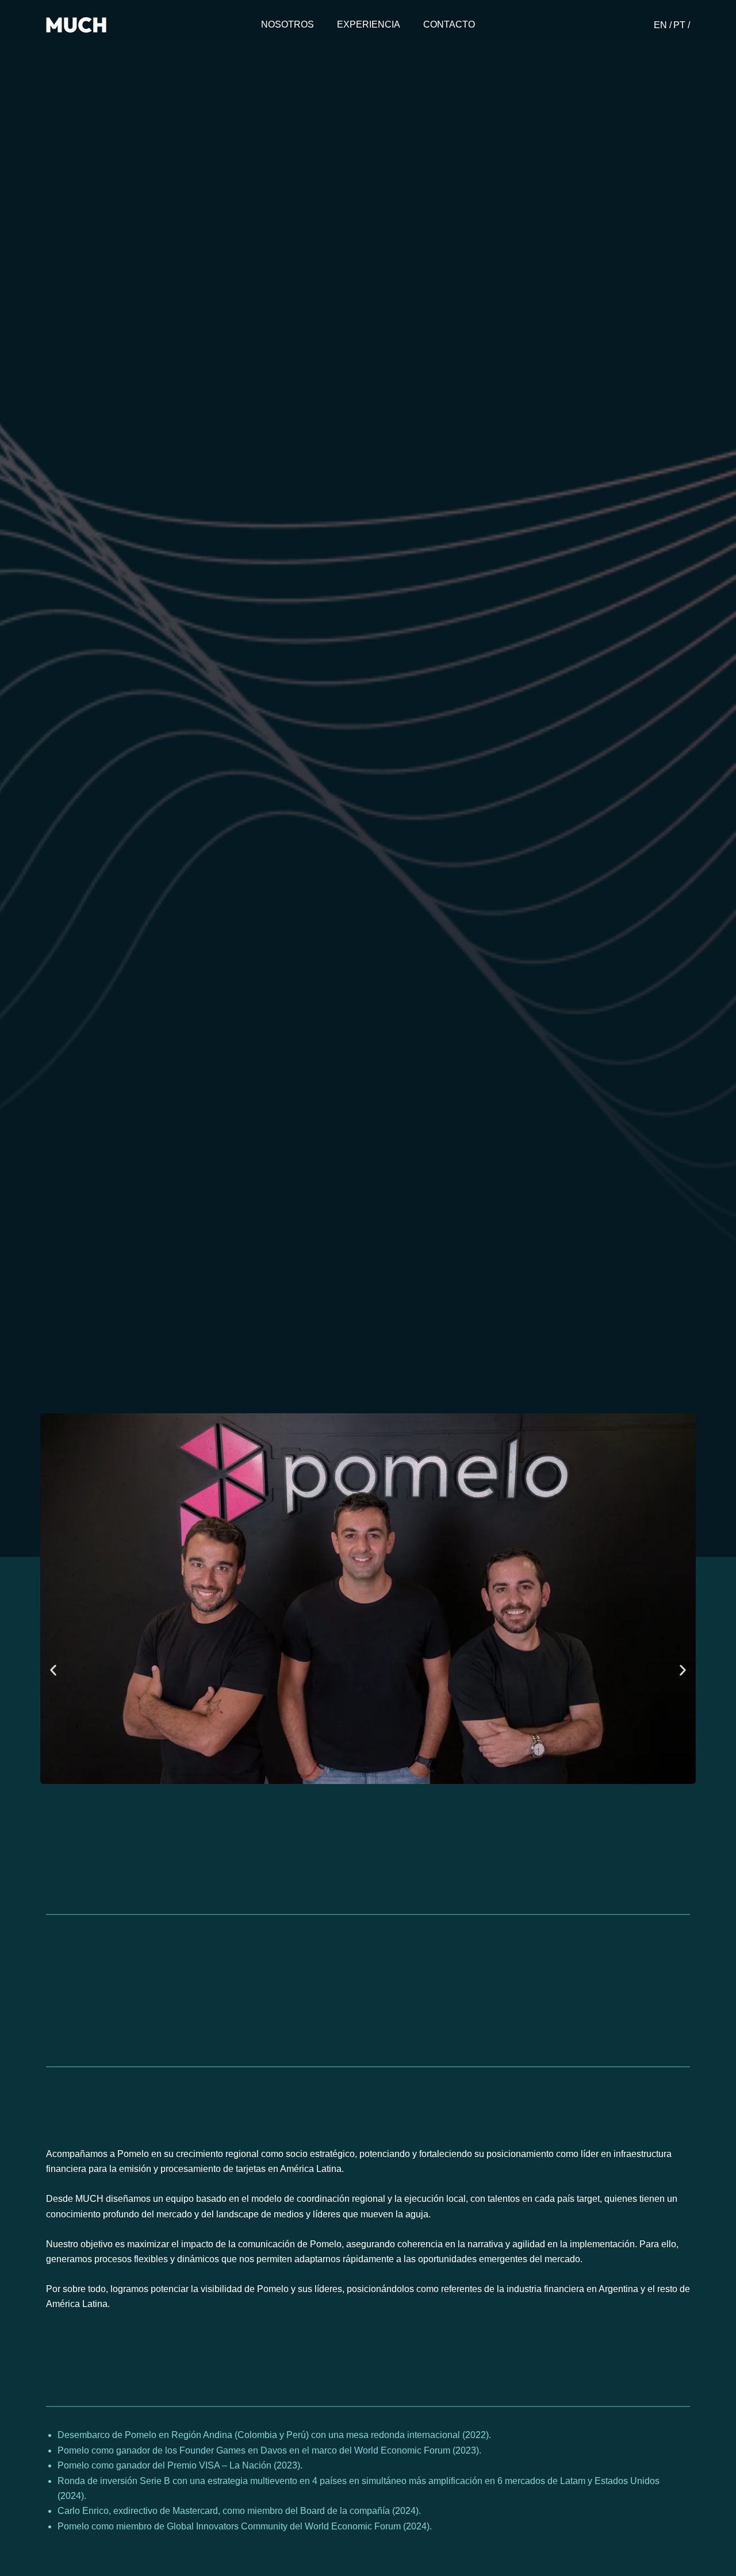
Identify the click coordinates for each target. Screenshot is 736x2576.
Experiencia (369, 24)
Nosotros (287, 24)
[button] (53, 1670)
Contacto (449, 24)
